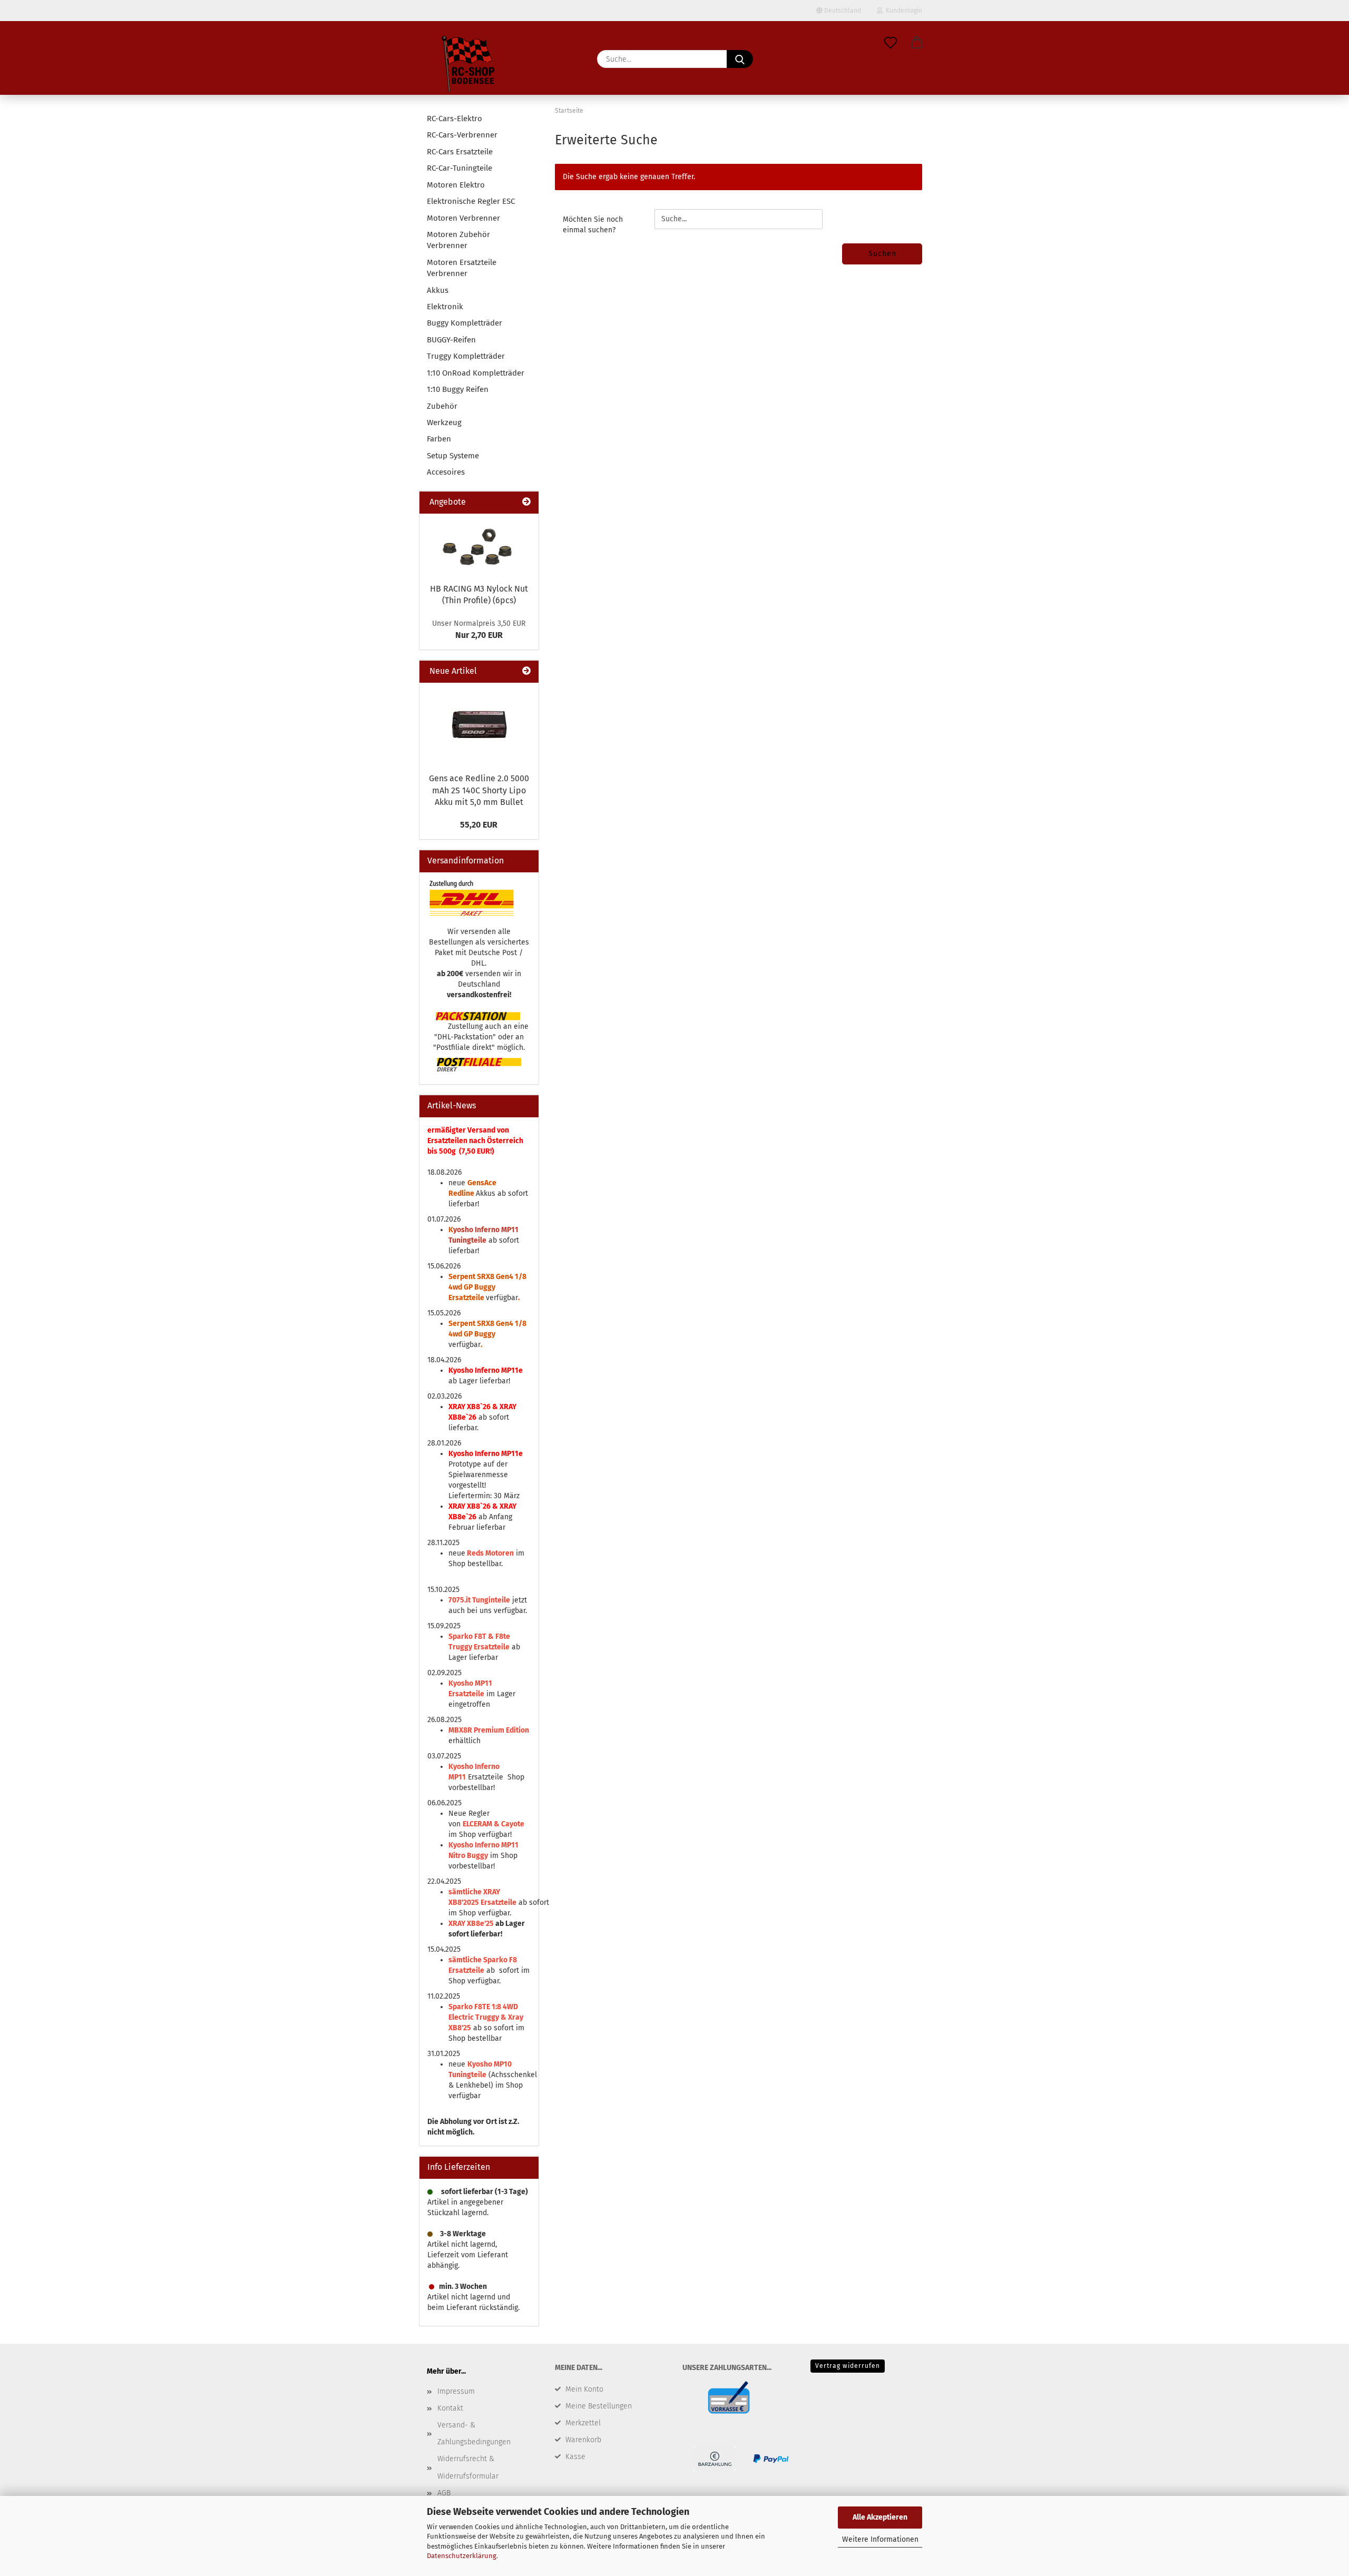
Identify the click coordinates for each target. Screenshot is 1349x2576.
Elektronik (445, 307)
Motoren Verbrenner (463, 218)
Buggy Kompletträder (465, 323)
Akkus (438, 290)
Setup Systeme (453, 456)
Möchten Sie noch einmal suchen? (593, 225)
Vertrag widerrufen (848, 2366)
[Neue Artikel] (526, 671)
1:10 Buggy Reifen (458, 389)
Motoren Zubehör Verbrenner (458, 240)
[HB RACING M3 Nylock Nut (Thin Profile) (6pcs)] (479, 545)
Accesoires (446, 472)
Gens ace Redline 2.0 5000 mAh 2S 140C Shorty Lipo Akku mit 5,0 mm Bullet (479, 790)
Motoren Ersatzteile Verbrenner (462, 268)
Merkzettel (583, 2423)
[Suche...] (740, 59)
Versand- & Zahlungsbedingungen (474, 2434)
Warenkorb (583, 2440)
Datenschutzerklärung (462, 2556)
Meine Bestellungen (599, 2406)
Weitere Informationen (880, 2539)
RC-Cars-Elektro (454, 119)
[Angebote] (526, 502)
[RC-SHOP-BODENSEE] (469, 66)
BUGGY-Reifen (451, 340)
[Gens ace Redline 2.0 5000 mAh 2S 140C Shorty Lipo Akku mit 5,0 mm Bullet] (479, 725)
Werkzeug (444, 422)
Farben (439, 439)
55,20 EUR (479, 825)
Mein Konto (584, 2389)
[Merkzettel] (891, 43)
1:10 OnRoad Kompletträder (476, 373)
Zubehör (442, 406)
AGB (444, 2493)
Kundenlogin (902, 11)
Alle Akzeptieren (880, 2517)
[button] (917, 43)
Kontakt (450, 2408)
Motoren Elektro (456, 185)
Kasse (575, 2457)
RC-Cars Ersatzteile (460, 152)
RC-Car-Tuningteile (460, 168)
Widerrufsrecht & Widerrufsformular (468, 2467)
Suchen (882, 254)
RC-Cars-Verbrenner (462, 135)
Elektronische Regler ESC (471, 201)
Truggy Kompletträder (466, 356)
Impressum (456, 2391)
